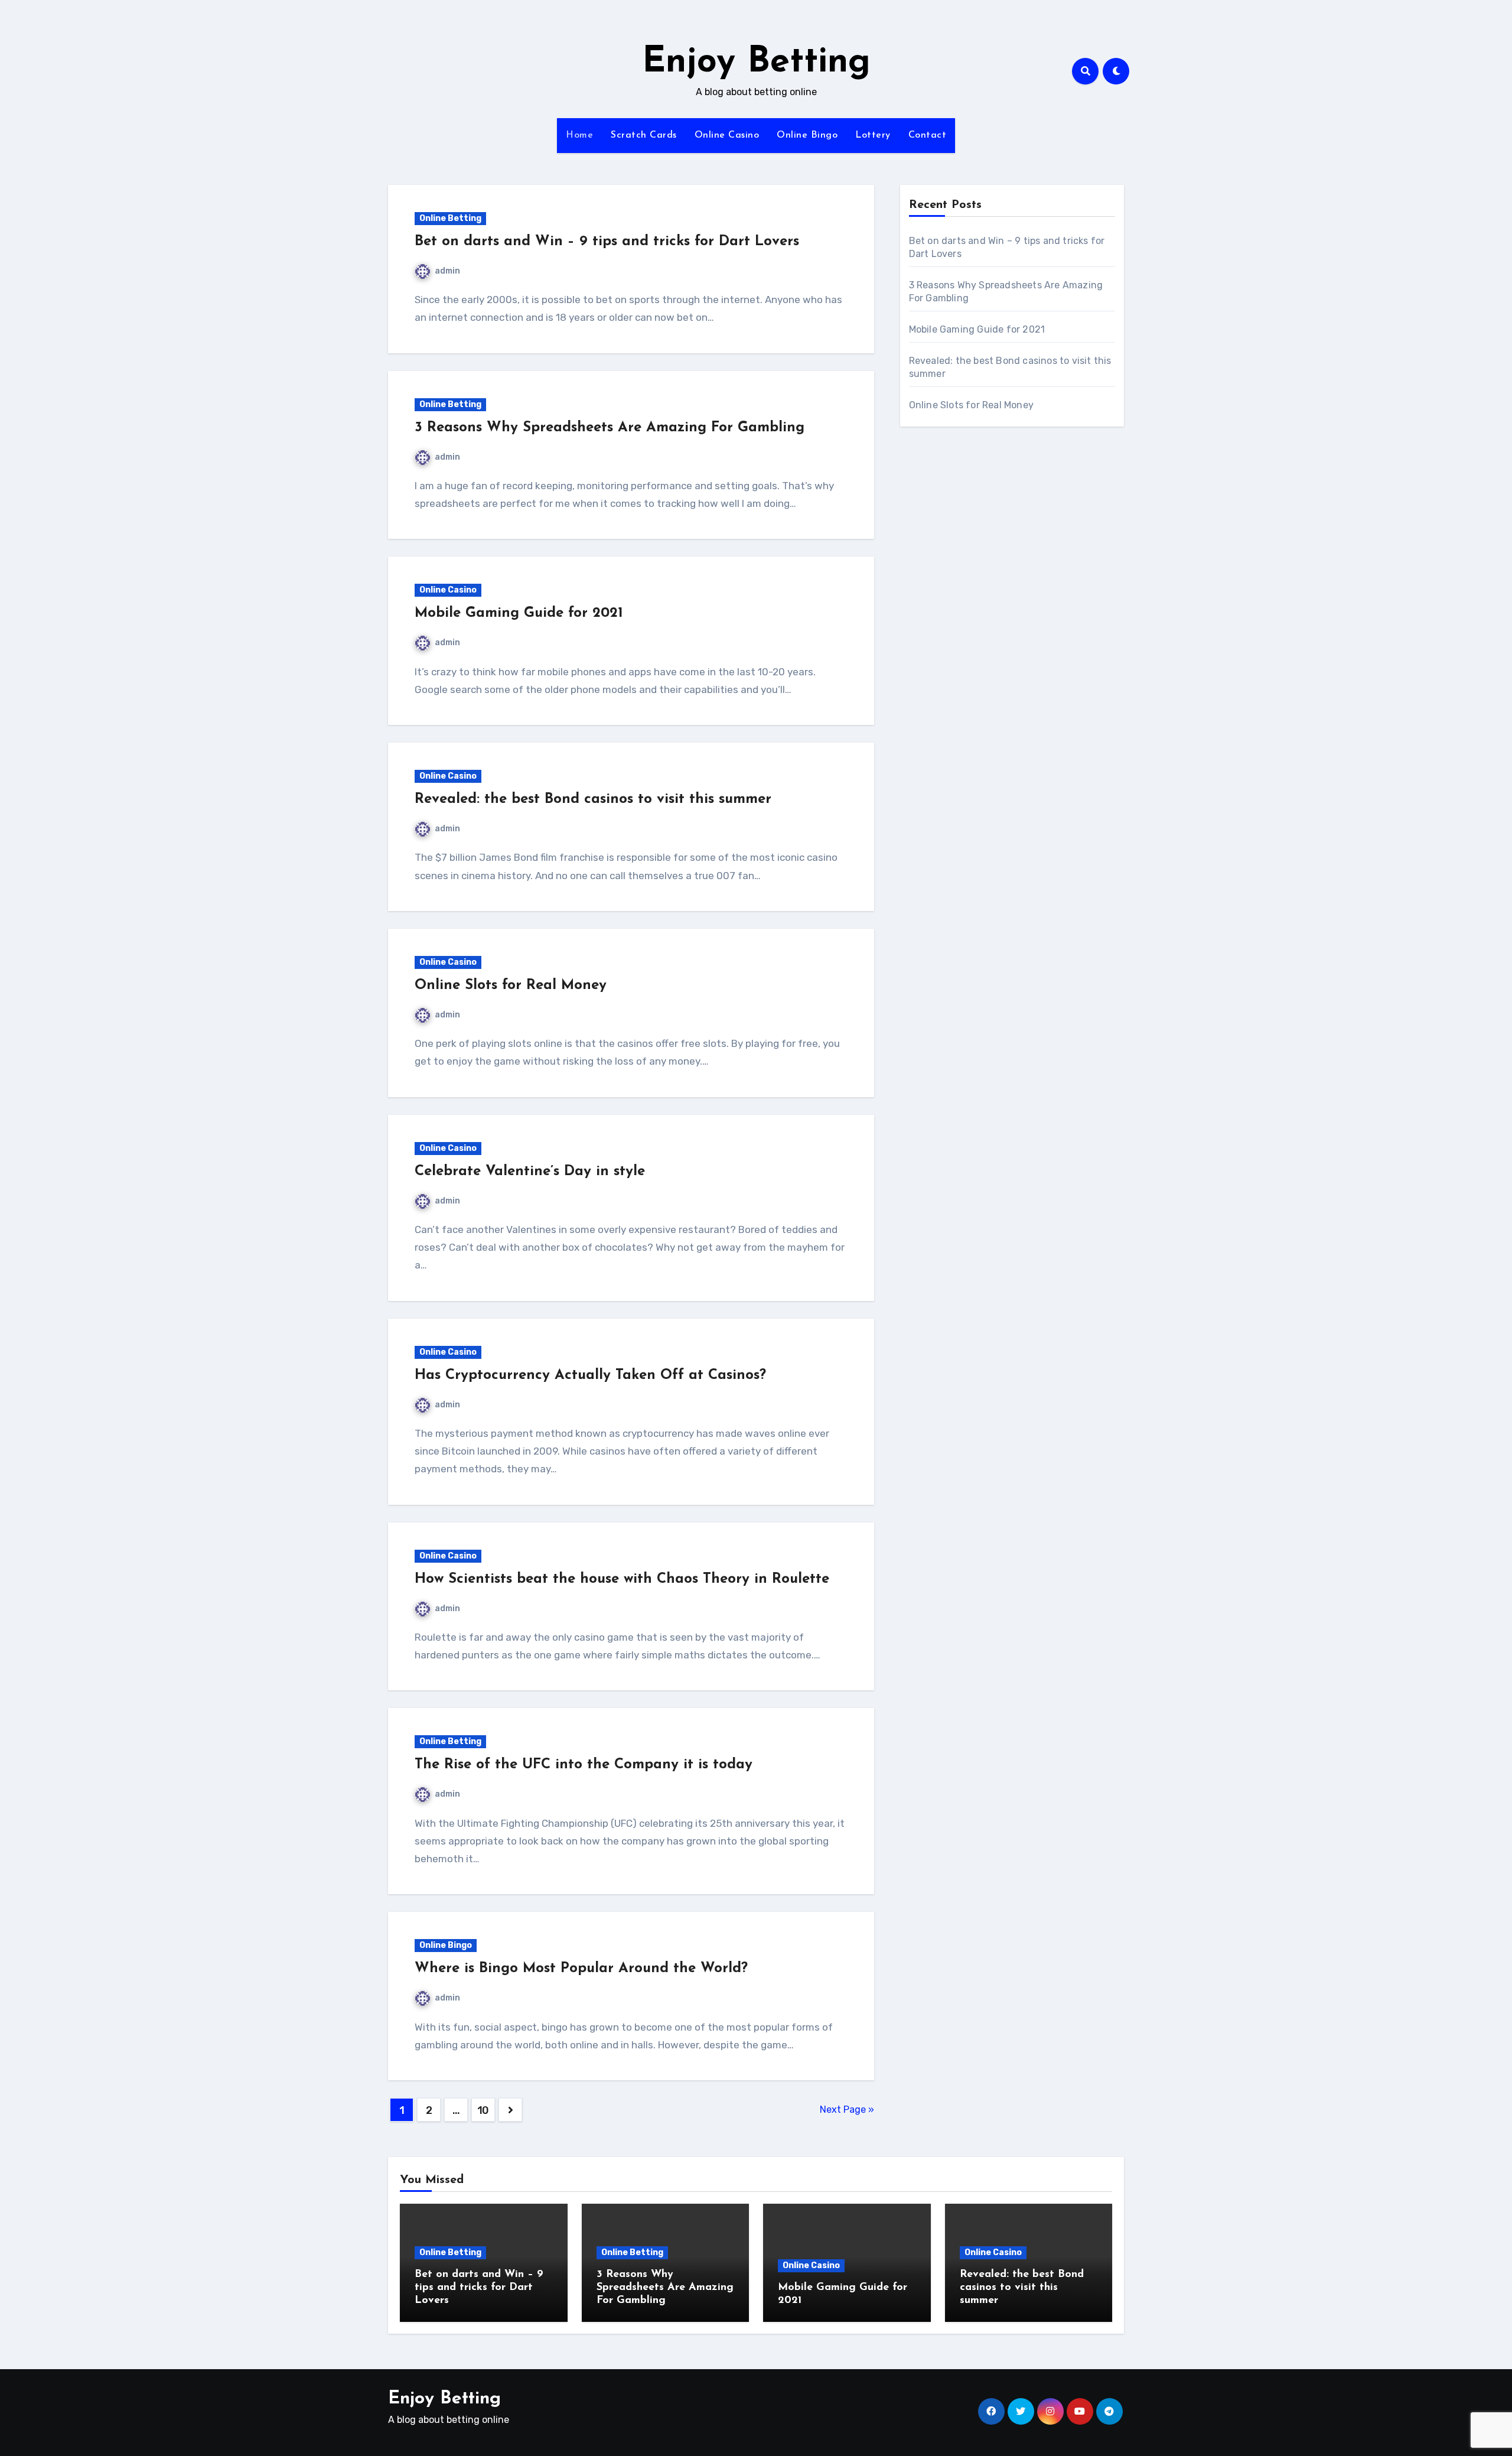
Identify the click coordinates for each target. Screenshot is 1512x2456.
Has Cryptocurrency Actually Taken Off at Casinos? (590, 1375)
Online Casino (727, 135)
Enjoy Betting (756, 63)
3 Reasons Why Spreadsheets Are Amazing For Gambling (610, 428)
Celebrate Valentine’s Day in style (530, 1172)
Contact (928, 135)
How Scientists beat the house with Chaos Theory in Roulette (622, 1579)
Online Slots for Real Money (511, 985)
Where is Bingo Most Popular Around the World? (581, 1969)
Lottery (873, 135)
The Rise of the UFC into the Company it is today (584, 1765)
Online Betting (450, 218)
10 (483, 2110)
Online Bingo (807, 135)
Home (579, 135)
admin (447, 271)
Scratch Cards (644, 135)
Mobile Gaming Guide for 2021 (519, 613)
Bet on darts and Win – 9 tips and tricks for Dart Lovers (607, 242)
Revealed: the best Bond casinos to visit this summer (593, 799)
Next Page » (847, 2109)
